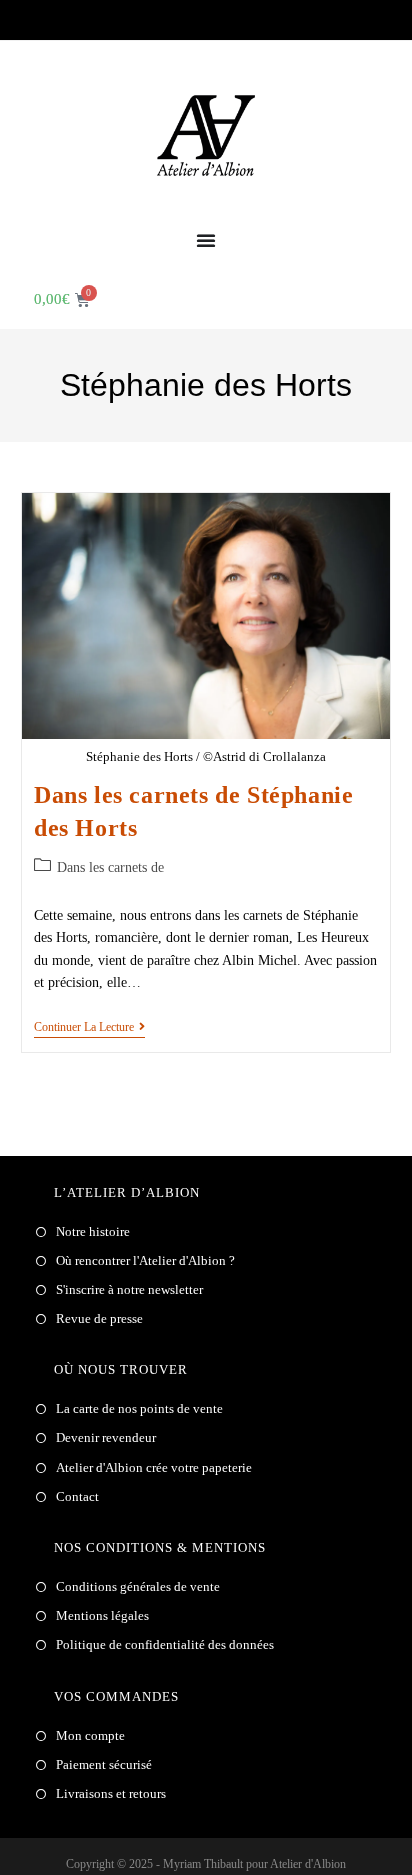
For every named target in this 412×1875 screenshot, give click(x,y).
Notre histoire (93, 1231)
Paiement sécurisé (104, 1764)
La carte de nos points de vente (139, 1408)
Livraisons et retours (111, 1793)
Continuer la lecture (89, 1027)
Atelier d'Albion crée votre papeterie (154, 1467)
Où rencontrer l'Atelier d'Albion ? (145, 1260)
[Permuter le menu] (206, 240)
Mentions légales (102, 1615)
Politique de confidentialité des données (165, 1644)
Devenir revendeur (106, 1437)
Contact (77, 1496)
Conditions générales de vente (138, 1586)
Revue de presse (99, 1318)
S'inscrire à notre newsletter (129, 1289)
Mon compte (90, 1735)
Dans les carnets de (110, 867)
